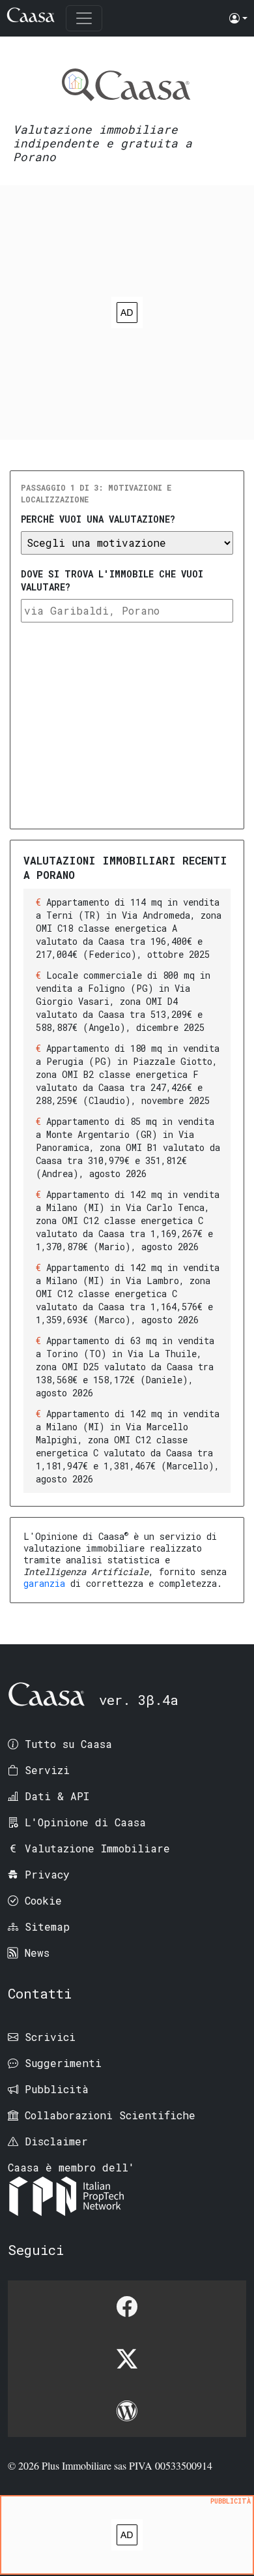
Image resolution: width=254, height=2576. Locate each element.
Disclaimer (56, 2141)
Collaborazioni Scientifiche (110, 2115)
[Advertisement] (127, 313)
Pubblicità (57, 2089)
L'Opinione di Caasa (85, 1822)
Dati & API (57, 1796)
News (37, 1953)
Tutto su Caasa (68, 1744)
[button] (238, 18)
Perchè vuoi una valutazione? (98, 519)
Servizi (47, 1770)
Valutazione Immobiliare (97, 1848)
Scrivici (50, 2037)
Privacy (47, 1874)
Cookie (43, 1900)
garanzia (44, 1583)
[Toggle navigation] (84, 18)
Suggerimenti (63, 2063)
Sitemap (47, 1926)
